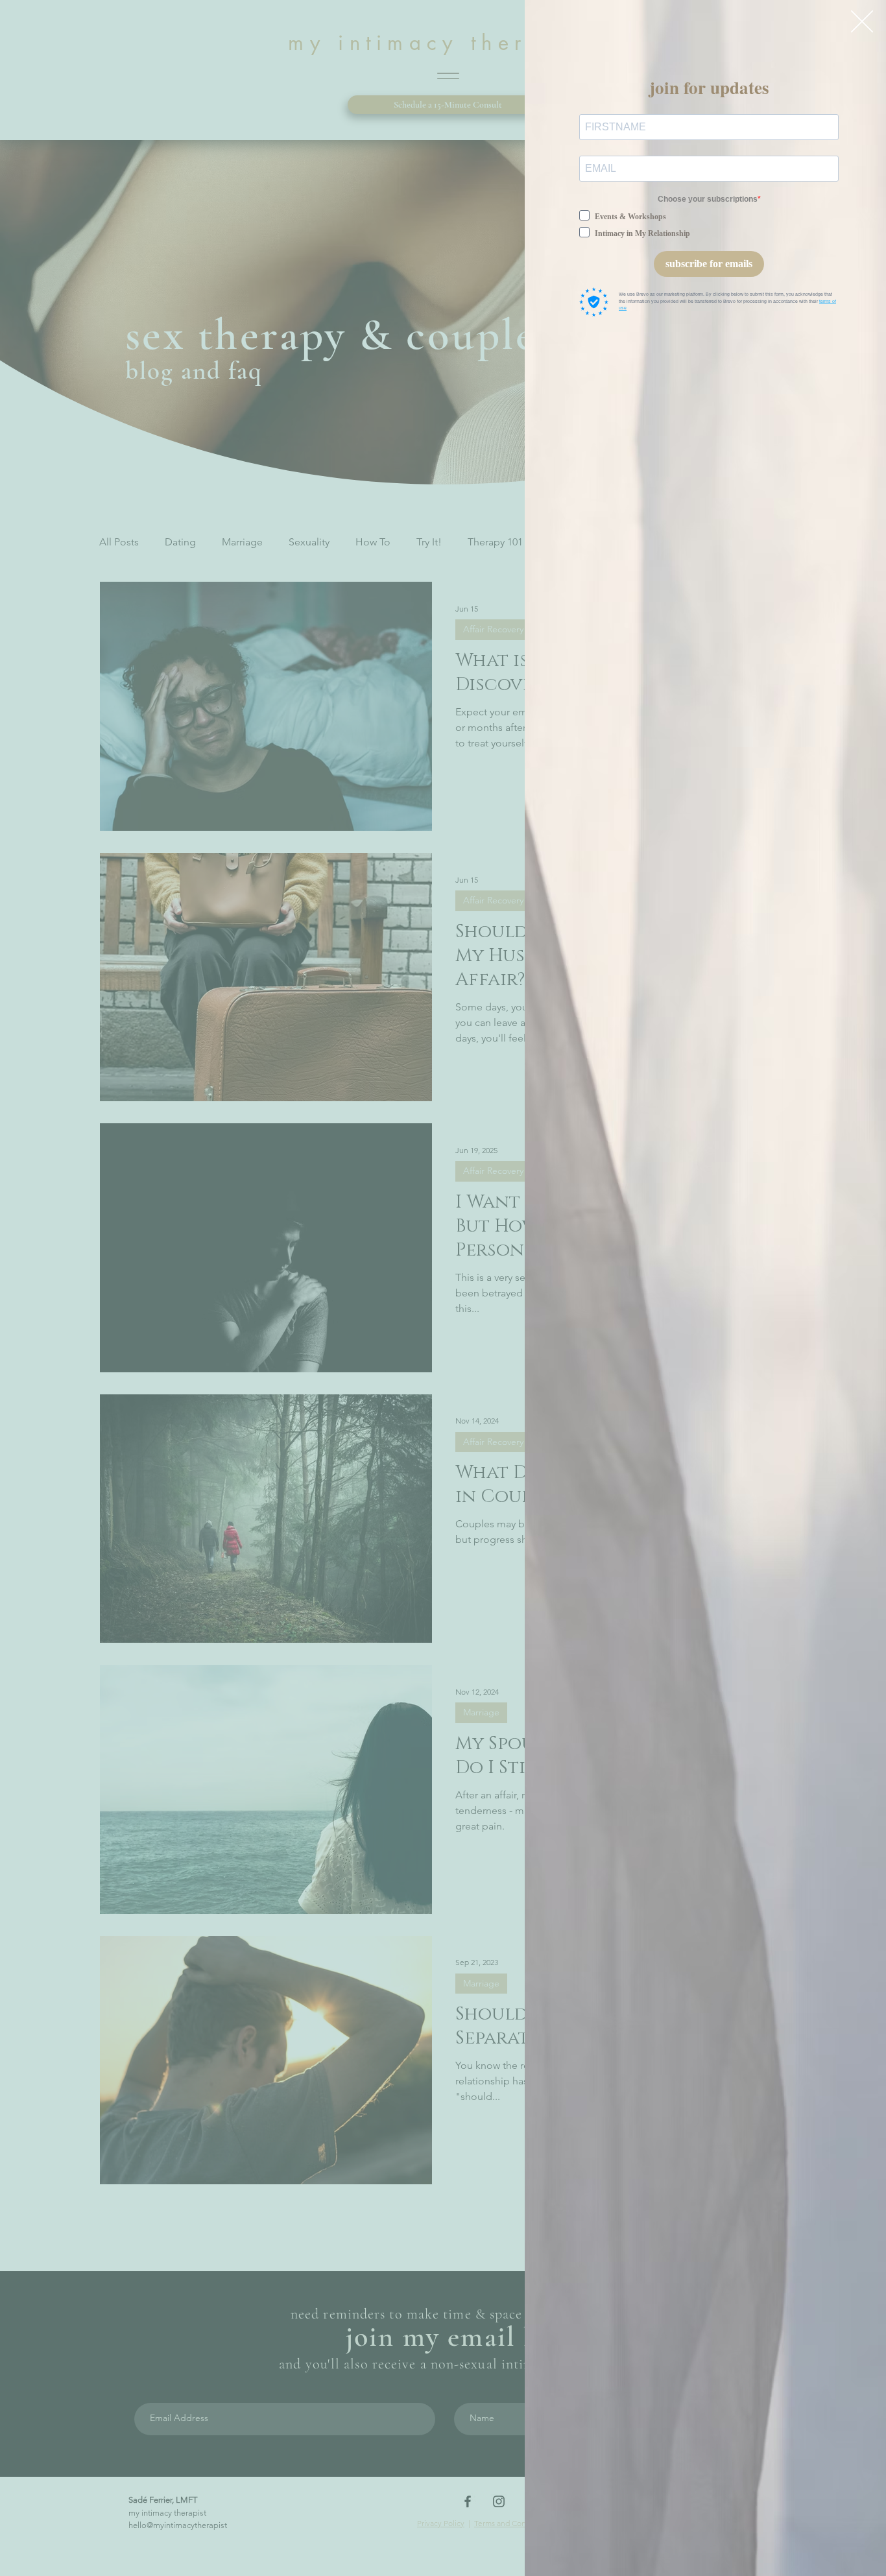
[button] (862, 21)
